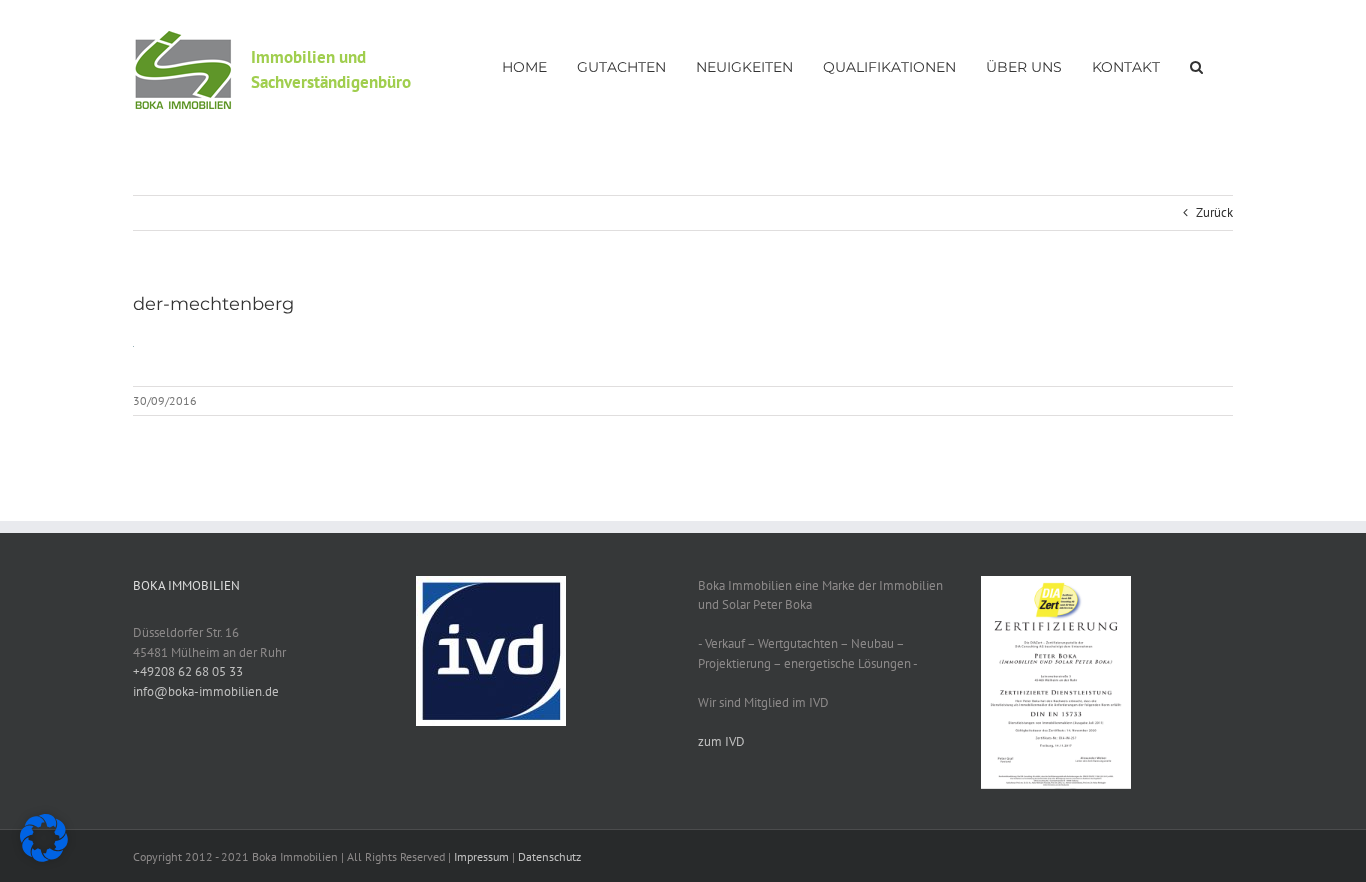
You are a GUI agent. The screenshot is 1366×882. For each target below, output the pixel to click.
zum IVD (721, 741)
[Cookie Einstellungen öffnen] (44, 857)
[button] (1196, 65)
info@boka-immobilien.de (206, 691)
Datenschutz (549, 856)
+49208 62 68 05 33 (188, 671)
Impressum (481, 856)
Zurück (1214, 212)
